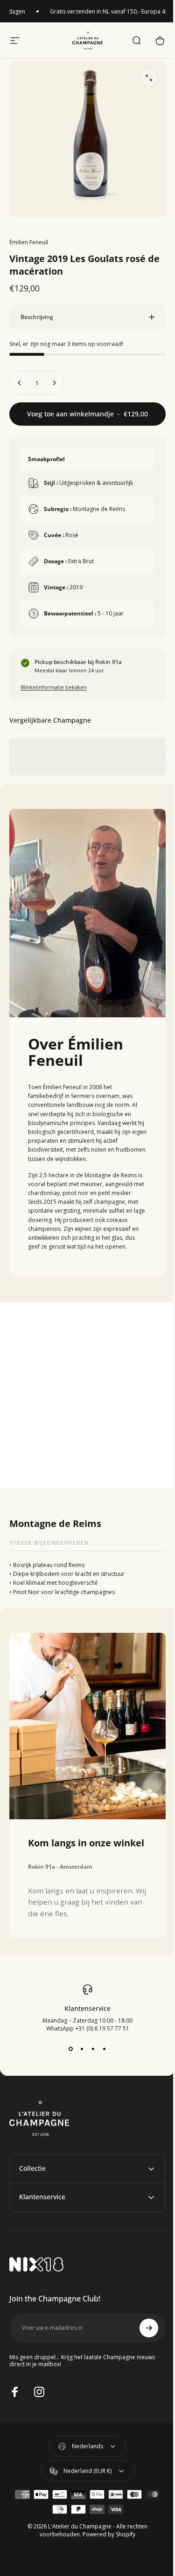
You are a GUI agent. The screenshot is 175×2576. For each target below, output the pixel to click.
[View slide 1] (67, 2052)
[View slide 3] (90, 2052)
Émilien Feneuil (29, 242)
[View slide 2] (78, 2052)
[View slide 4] (101, 2052)
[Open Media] (149, 78)
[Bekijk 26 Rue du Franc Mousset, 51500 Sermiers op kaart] (84, 1392)
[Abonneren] (142, 2331)
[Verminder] (20, 376)
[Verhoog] (54, 376)
